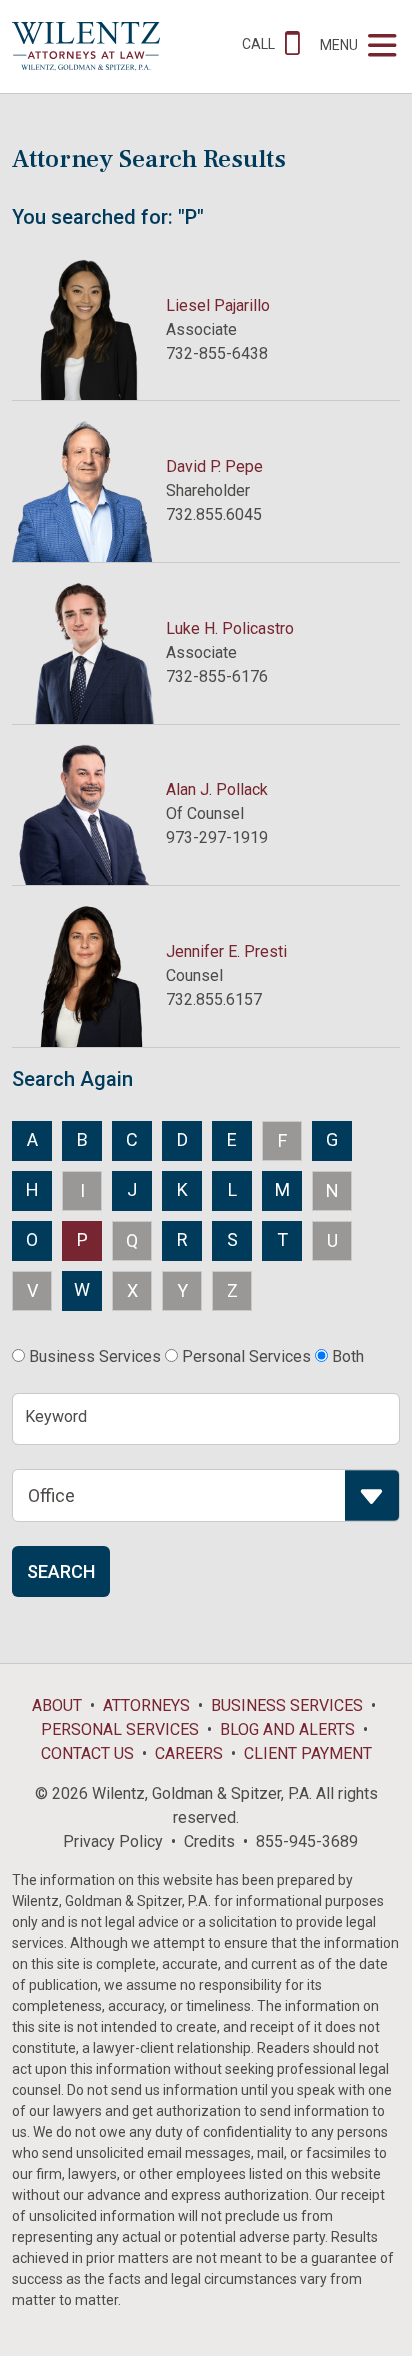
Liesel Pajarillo (218, 305)
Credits (209, 1841)
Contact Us (87, 1753)
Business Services (287, 1705)
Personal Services (120, 1729)
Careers (189, 1753)
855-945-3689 (307, 1841)
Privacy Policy (113, 1841)
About (57, 1705)
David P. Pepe (214, 466)
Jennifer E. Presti (226, 951)
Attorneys (146, 1705)
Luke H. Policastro (230, 628)
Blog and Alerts (287, 1729)
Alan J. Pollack (217, 789)
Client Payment (308, 1753)
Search (61, 1571)
